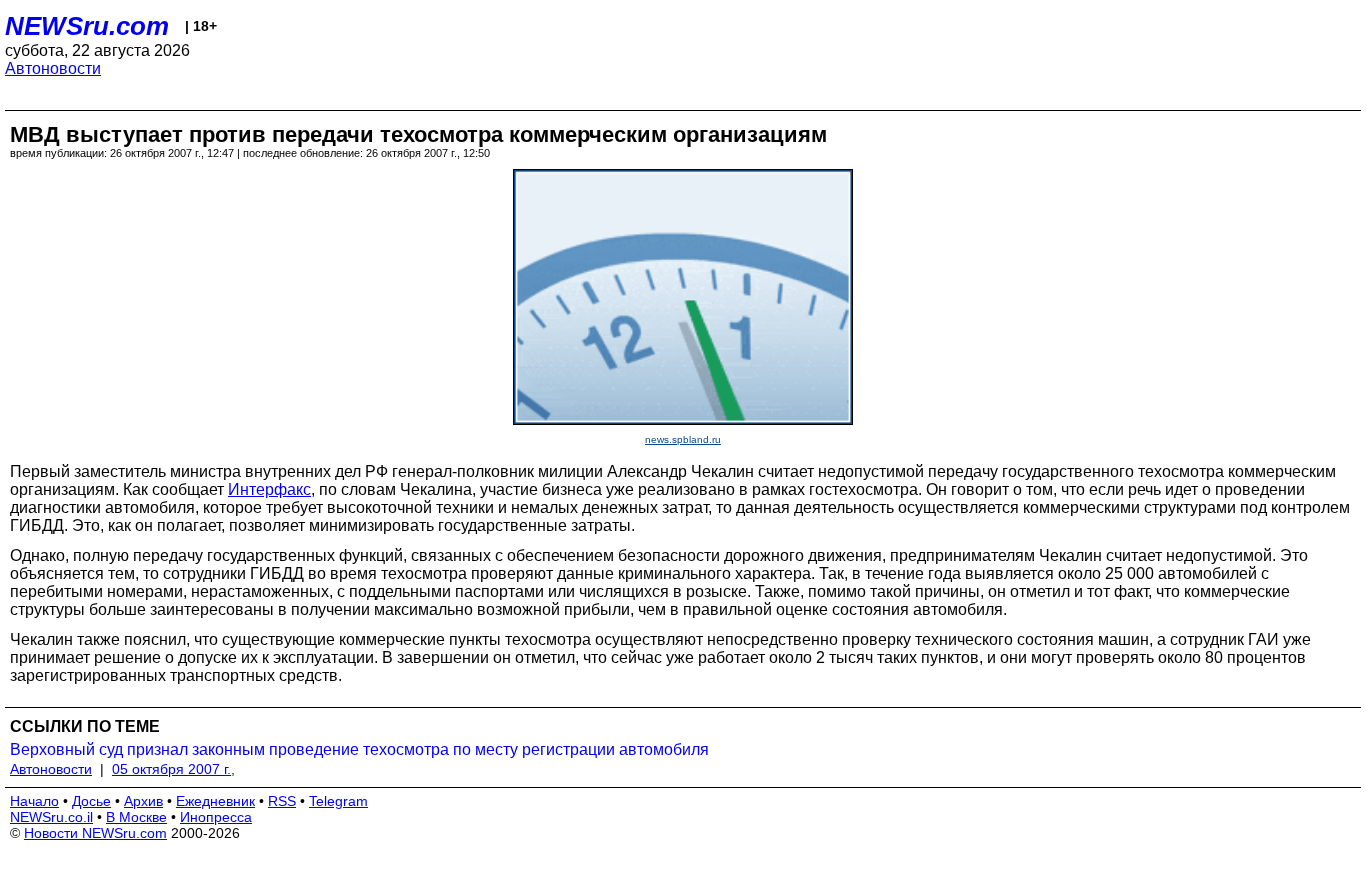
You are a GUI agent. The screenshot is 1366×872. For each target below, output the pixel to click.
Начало (34, 801)
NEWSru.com (87, 26)
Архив (143, 801)
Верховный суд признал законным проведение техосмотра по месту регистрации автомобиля (359, 749)
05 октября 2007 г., (173, 769)
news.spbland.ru (683, 439)
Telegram (338, 801)
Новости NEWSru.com (95, 833)
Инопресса (216, 817)
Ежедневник (215, 801)
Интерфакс (269, 489)
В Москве (136, 817)
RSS (282, 801)
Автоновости (53, 68)
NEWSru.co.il (51, 817)
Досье (91, 801)
